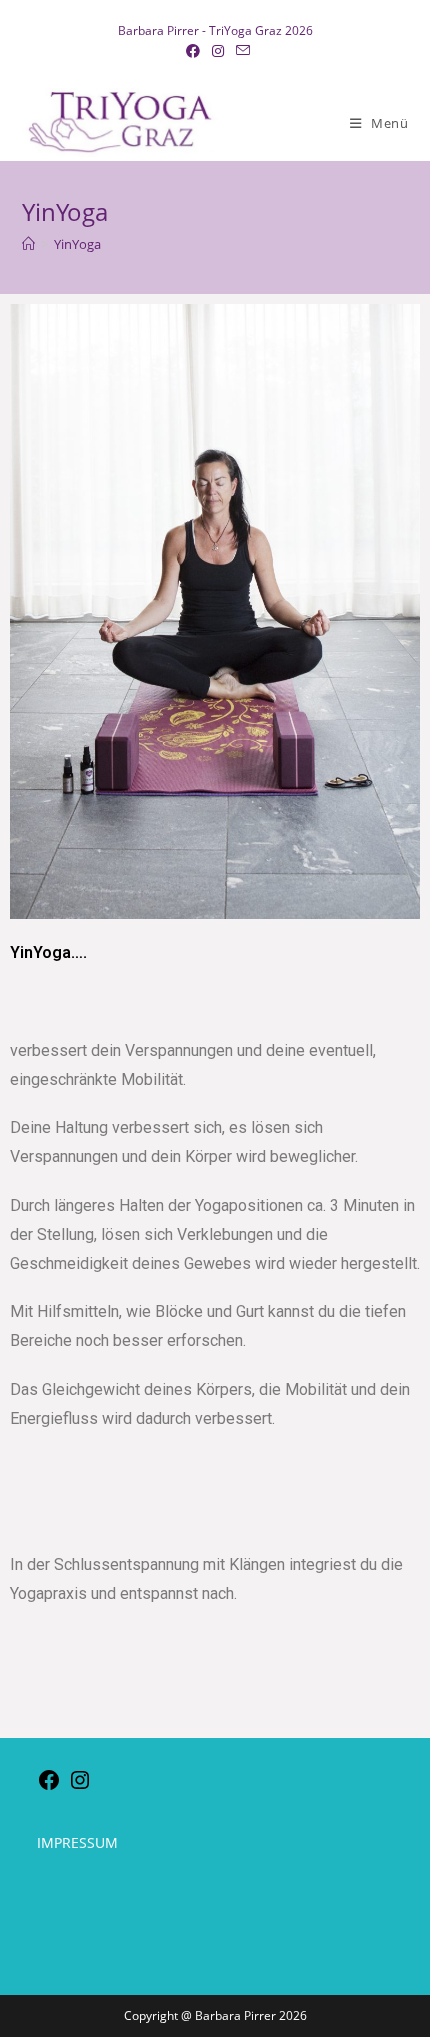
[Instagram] (80, 1786)
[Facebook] (49, 1786)
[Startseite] (28, 244)
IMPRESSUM (77, 1842)
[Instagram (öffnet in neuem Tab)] (218, 51)
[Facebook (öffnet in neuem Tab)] (193, 51)
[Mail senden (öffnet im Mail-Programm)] (240, 51)
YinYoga (77, 244)
